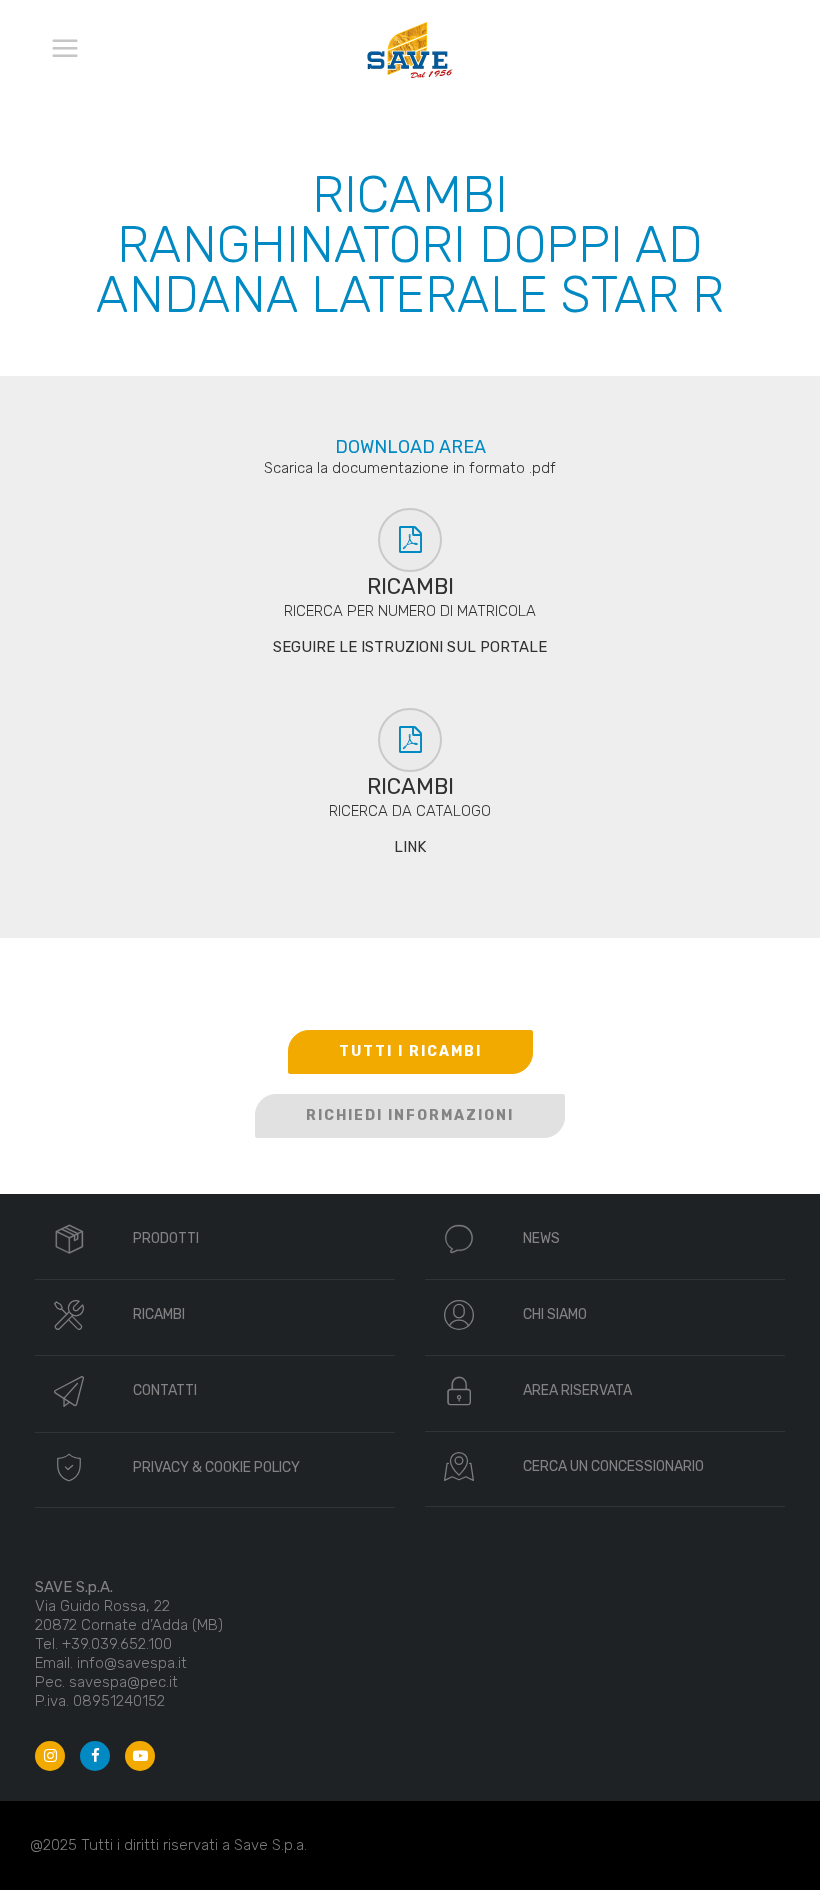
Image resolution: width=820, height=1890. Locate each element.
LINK (410, 847)
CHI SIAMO (555, 1314)
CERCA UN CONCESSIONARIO (613, 1466)
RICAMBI (159, 1314)
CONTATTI (165, 1390)
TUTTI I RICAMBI (410, 1051)
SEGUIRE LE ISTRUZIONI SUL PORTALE (410, 647)
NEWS (541, 1238)
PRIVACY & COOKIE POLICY (216, 1467)
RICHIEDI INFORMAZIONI (410, 1115)
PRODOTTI (166, 1238)
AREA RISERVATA (577, 1390)
